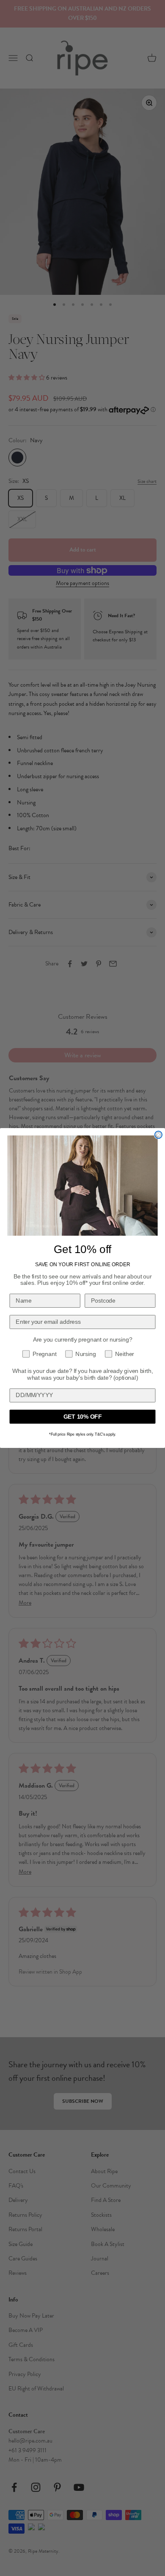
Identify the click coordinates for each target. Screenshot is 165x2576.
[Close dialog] (158, 1135)
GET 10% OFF (83, 1417)
